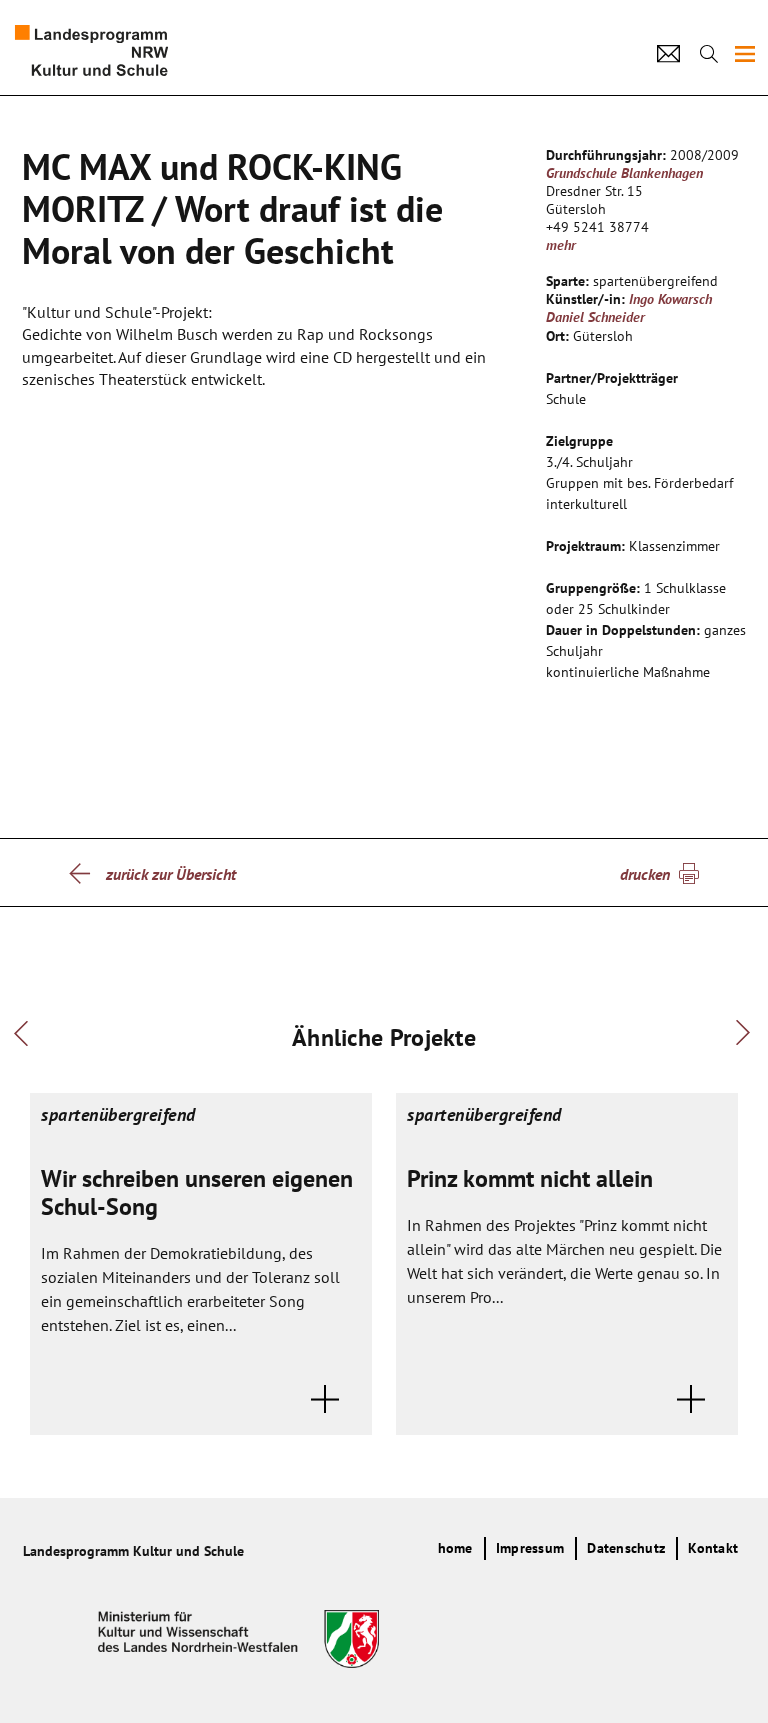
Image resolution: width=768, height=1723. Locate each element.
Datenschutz (626, 1548)
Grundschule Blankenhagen (624, 173)
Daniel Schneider (595, 317)
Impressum (530, 1548)
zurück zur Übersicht (171, 874)
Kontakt (713, 1548)
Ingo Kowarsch (670, 299)
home (455, 1548)
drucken (645, 874)
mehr (561, 245)
